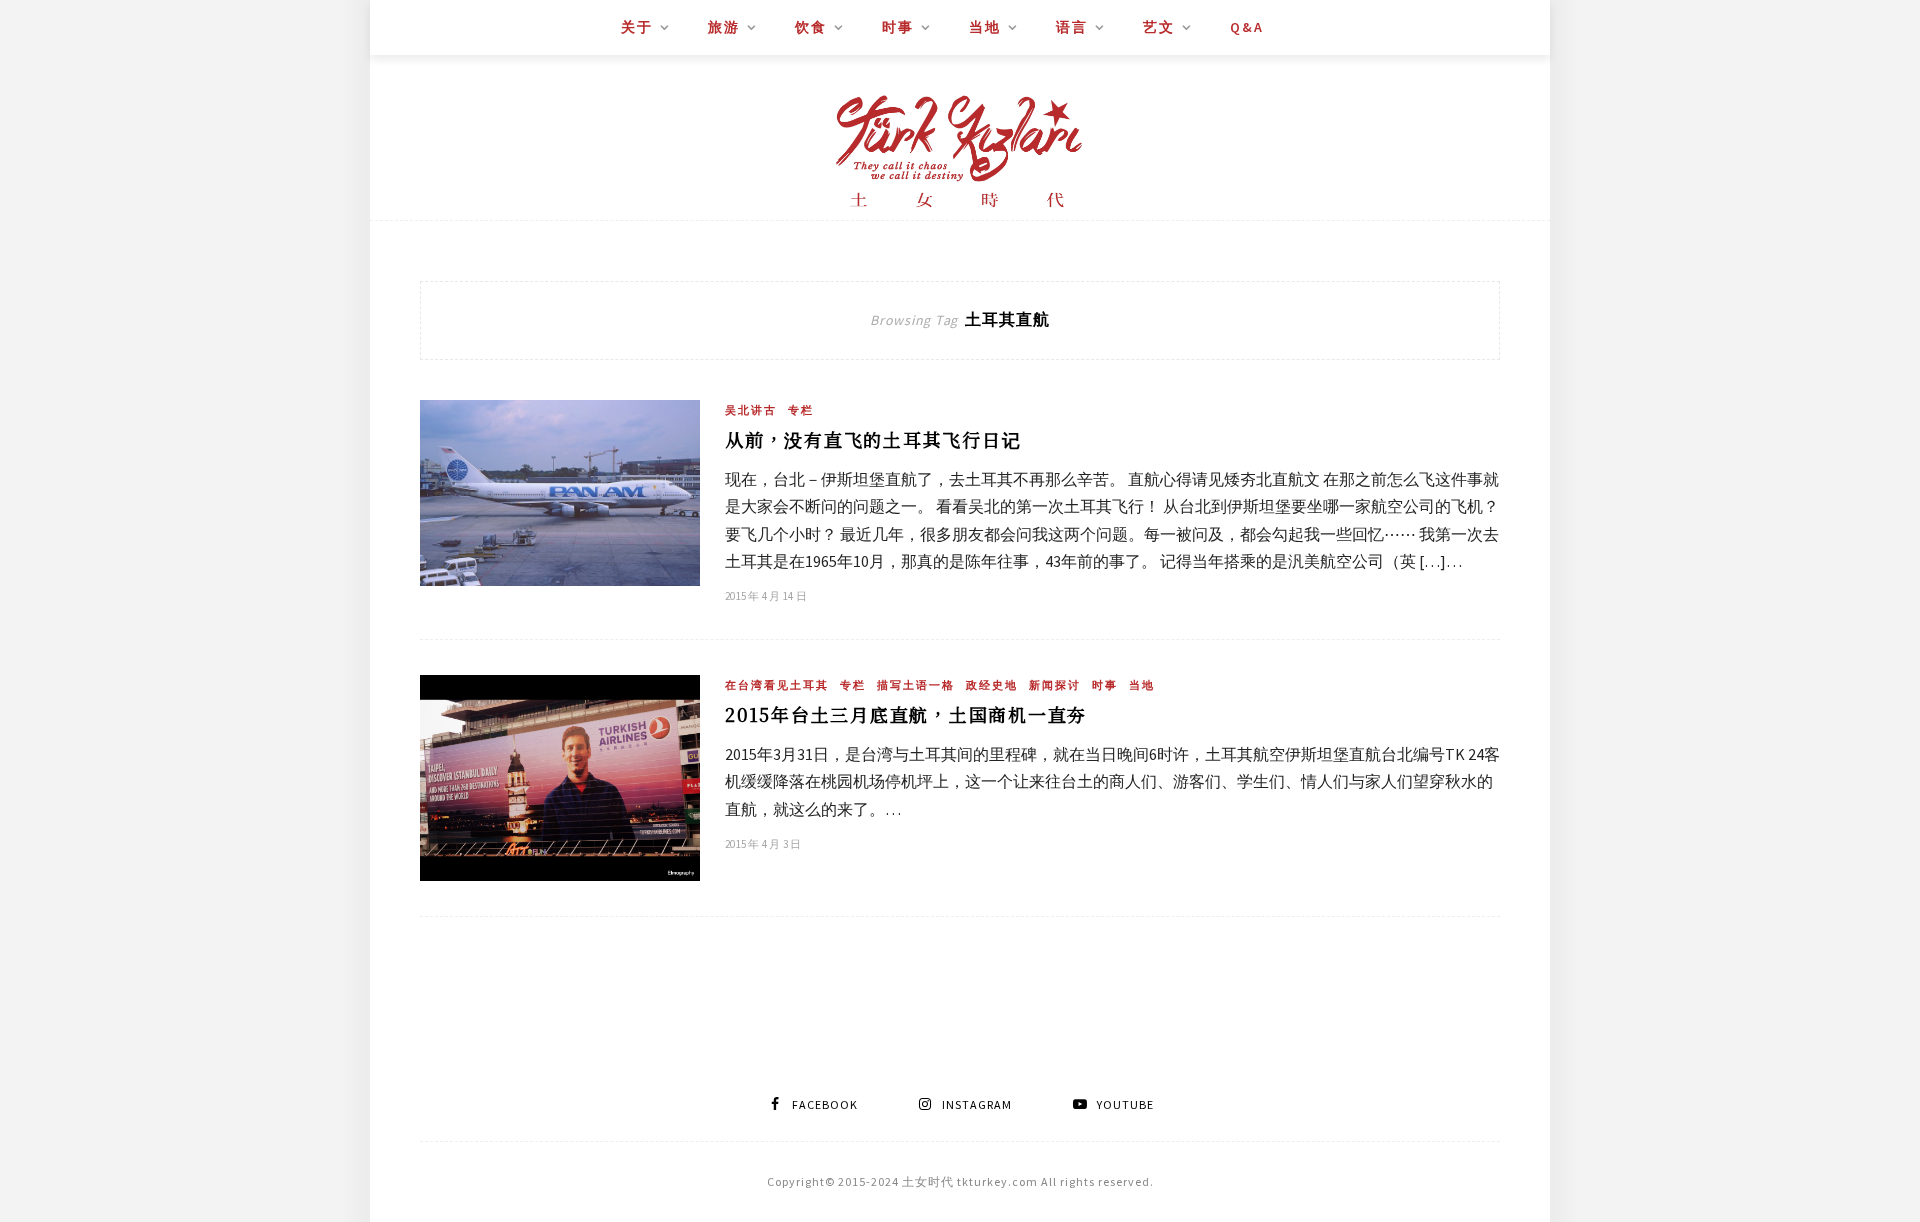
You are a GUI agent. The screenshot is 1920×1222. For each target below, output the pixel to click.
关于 (637, 27)
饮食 (811, 27)
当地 (985, 27)
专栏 (801, 410)
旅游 (724, 27)
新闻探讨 (1055, 685)
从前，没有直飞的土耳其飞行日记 (873, 439)
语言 (1072, 27)
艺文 (1159, 27)
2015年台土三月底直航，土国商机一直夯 (906, 714)
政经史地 (992, 685)
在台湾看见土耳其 (777, 685)
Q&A (1247, 27)
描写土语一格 (916, 685)
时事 (898, 27)
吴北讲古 (751, 410)
